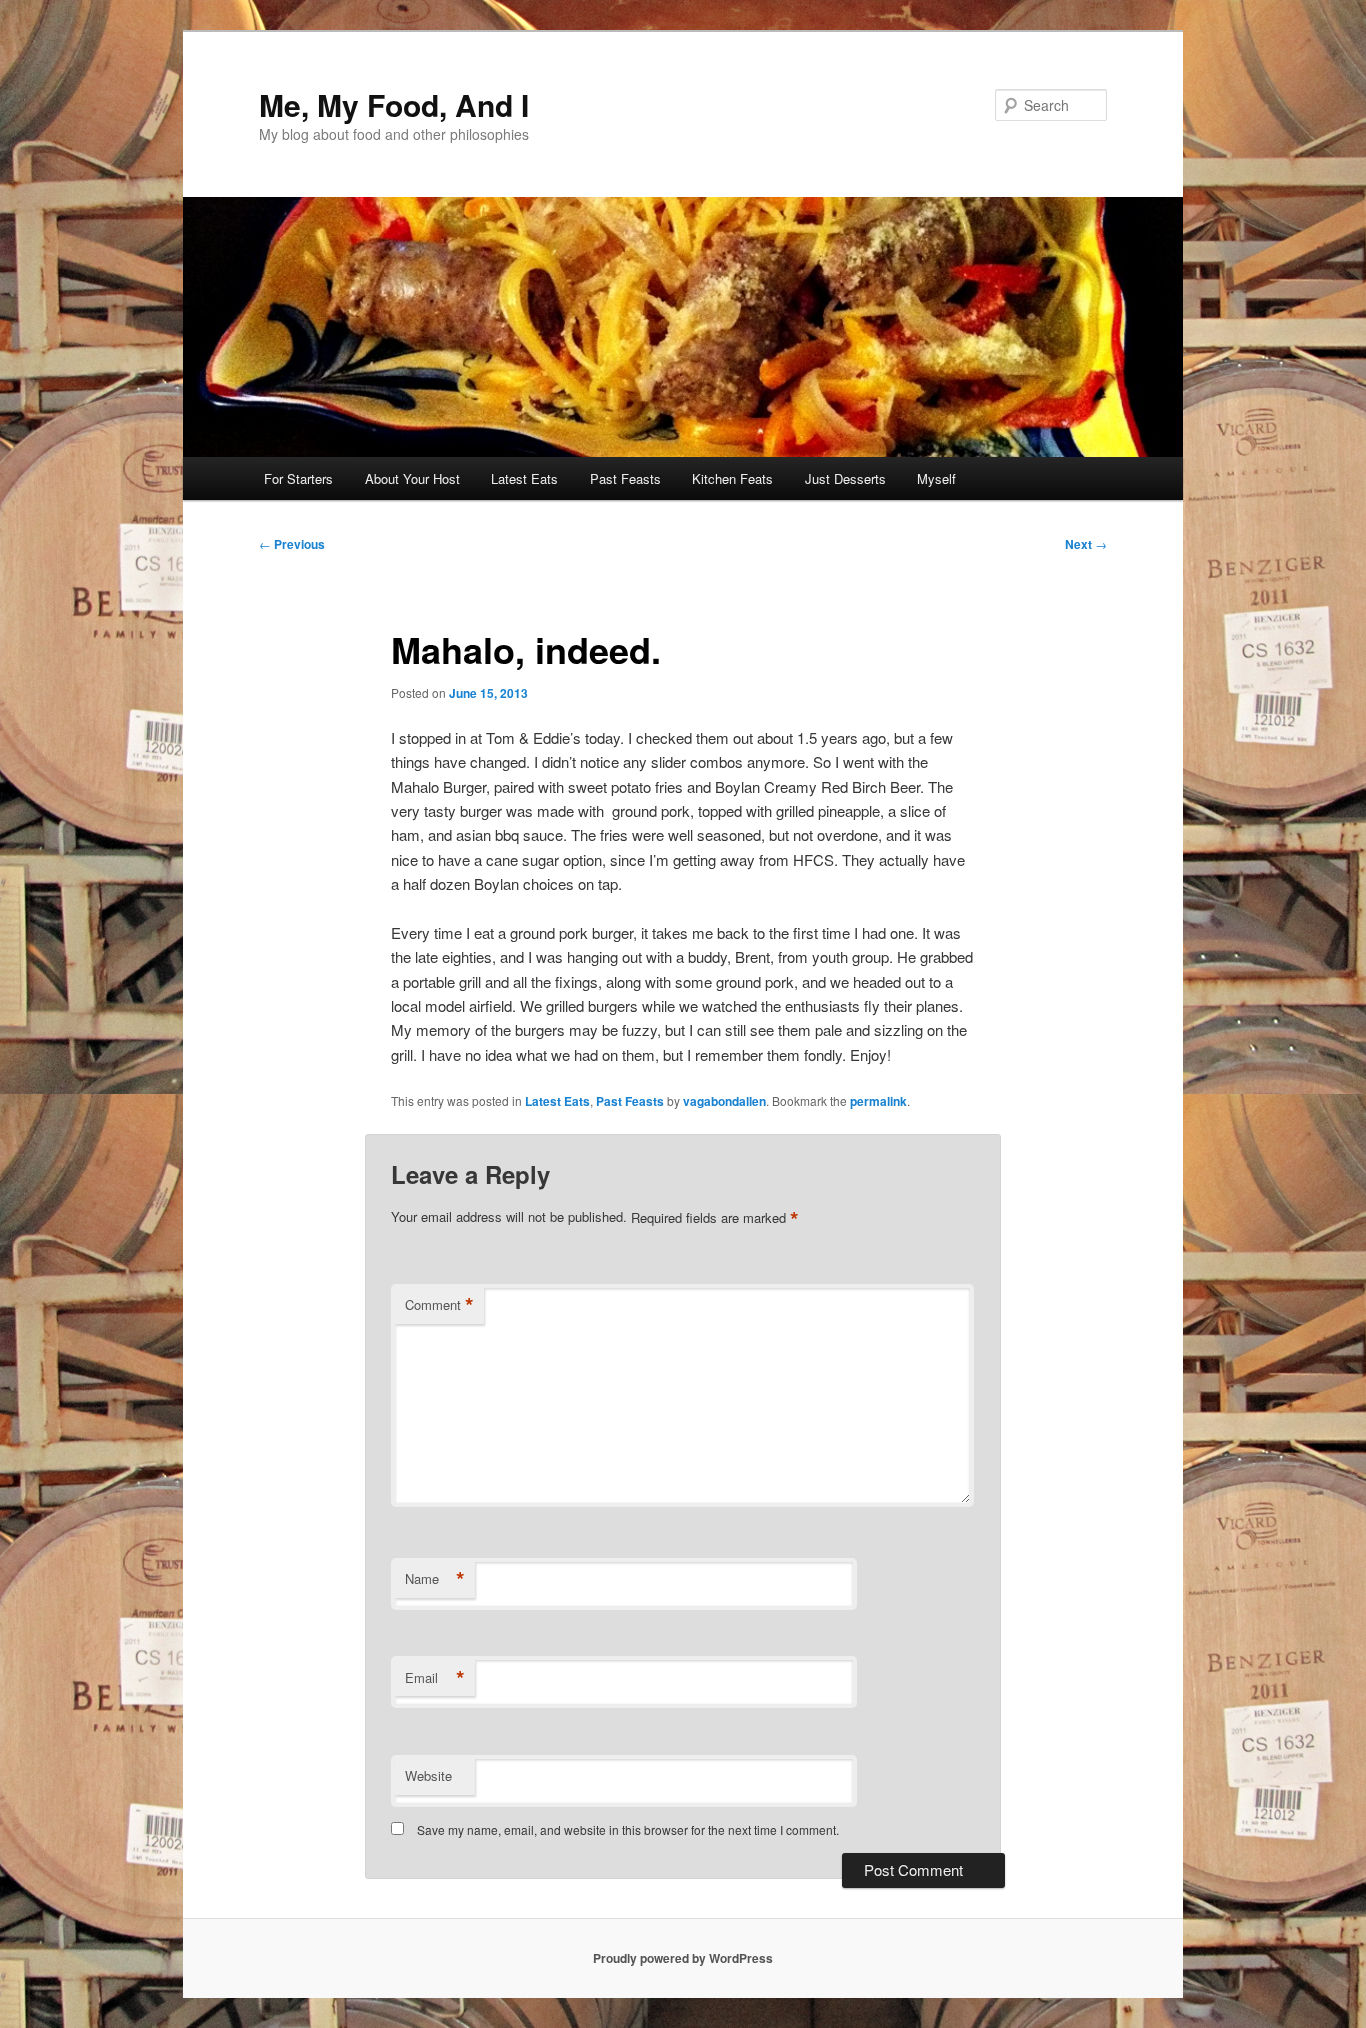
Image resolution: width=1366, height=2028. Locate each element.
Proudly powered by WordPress (683, 1958)
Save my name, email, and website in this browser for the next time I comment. (628, 1829)
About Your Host (412, 478)
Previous (292, 544)
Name (435, 1579)
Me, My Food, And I (394, 104)
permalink (878, 1101)
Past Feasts (625, 478)
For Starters (298, 478)
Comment (439, 1305)
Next (1086, 544)
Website (428, 1775)
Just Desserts (845, 478)
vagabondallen (724, 1101)
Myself (936, 478)
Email (435, 1678)
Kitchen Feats (732, 478)
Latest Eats (524, 478)
